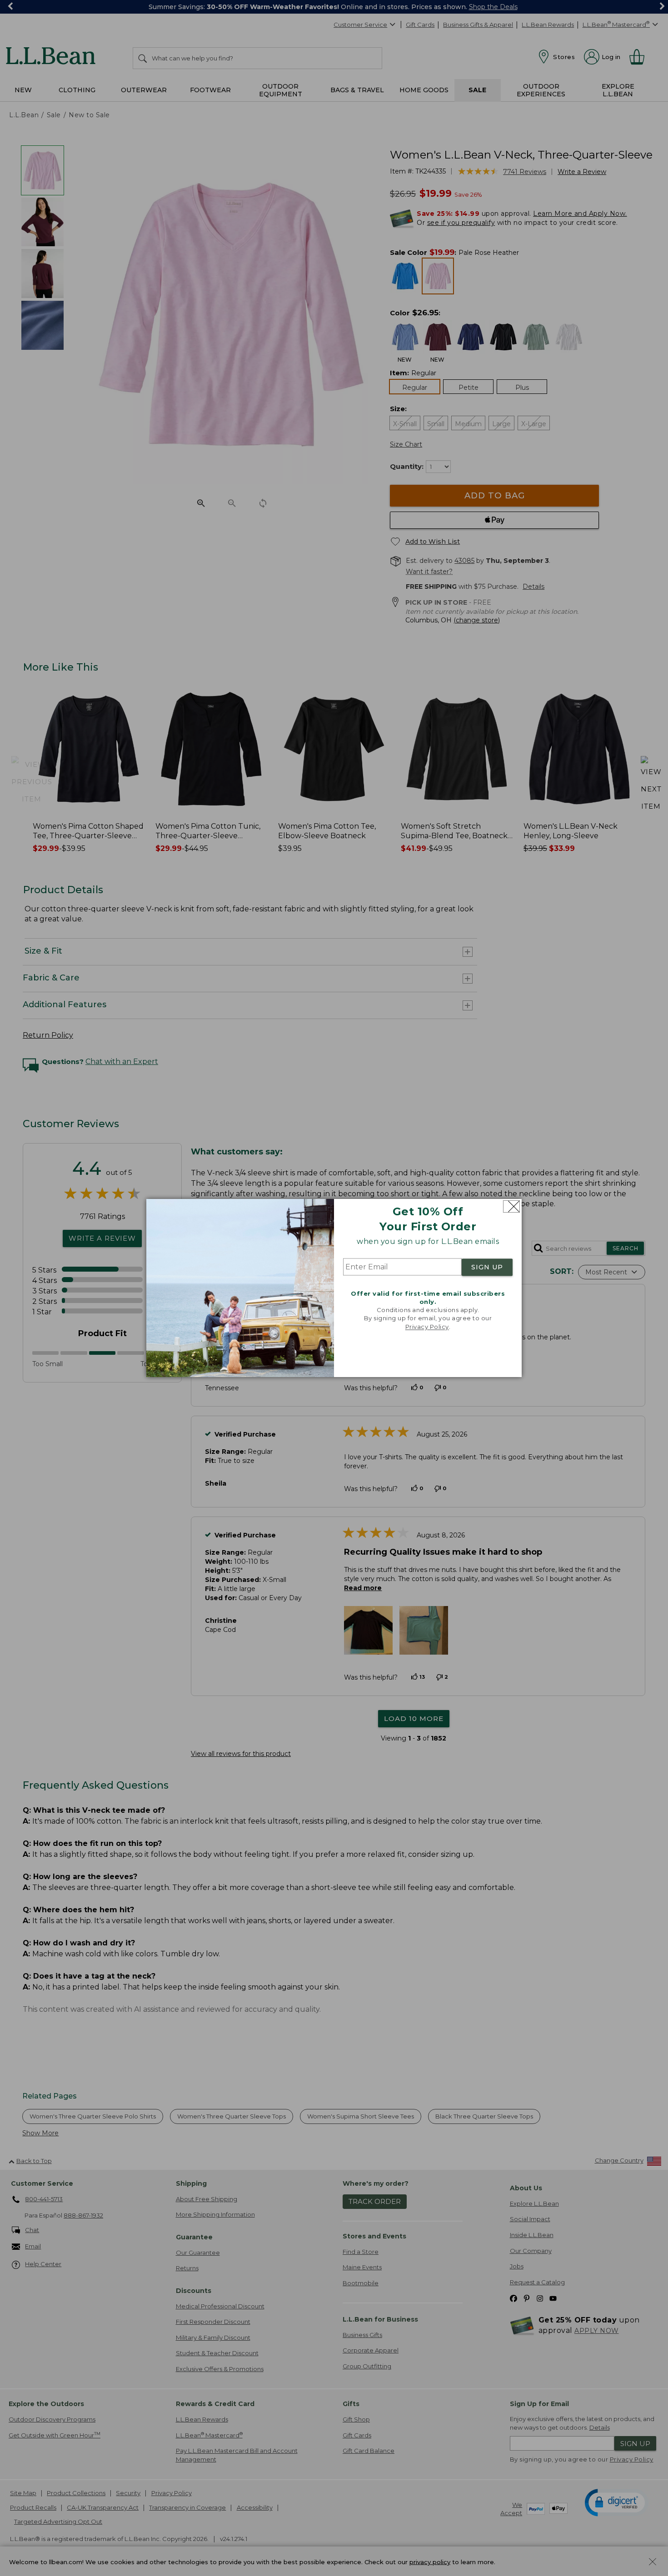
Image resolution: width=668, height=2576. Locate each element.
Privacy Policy (427, 1327)
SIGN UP (487, 1267)
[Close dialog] (511, 1206)
